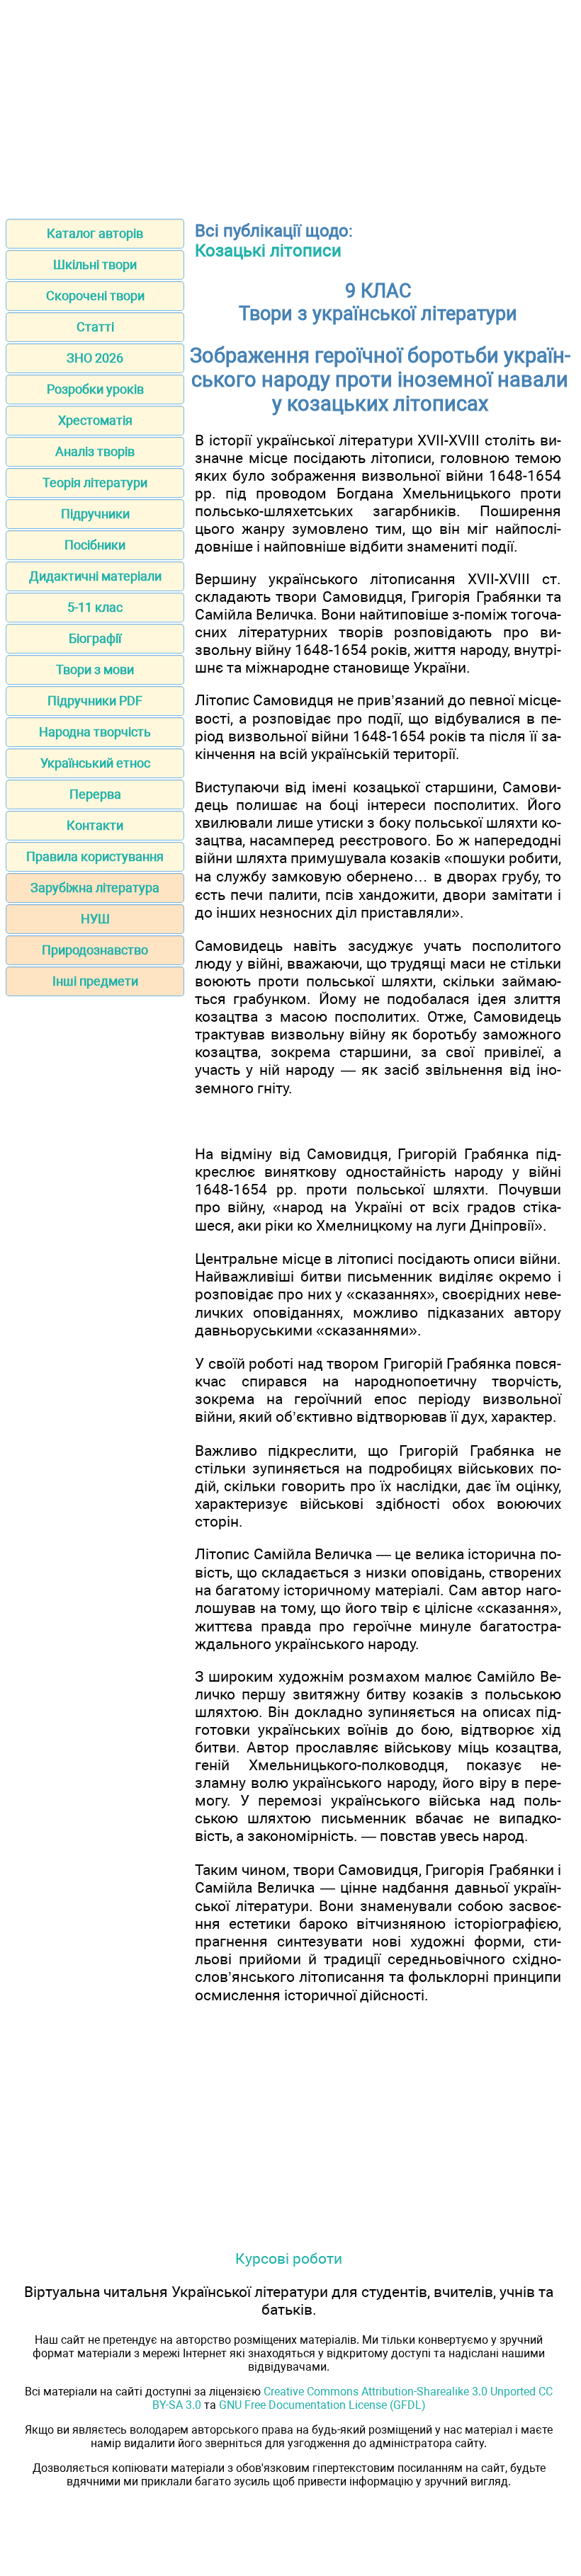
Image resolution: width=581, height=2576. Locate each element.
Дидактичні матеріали (95, 576)
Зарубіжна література (95, 888)
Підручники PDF (95, 701)
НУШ (95, 919)
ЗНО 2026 (95, 358)
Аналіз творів (95, 451)
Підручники (95, 514)
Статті (95, 327)
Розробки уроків (95, 389)
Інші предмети (95, 981)
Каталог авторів (95, 233)
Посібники (95, 545)
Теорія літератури (95, 483)
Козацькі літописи (268, 251)
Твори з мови (95, 669)
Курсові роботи (289, 2258)
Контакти (95, 825)
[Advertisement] (290, 105)
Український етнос (95, 763)
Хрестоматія (95, 420)
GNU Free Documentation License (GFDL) (322, 2405)
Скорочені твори (95, 296)
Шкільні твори (95, 264)
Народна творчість (95, 732)
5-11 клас (95, 607)
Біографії (95, 638)
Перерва (95, 794)
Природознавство (95, 950)
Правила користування (95, 856)
